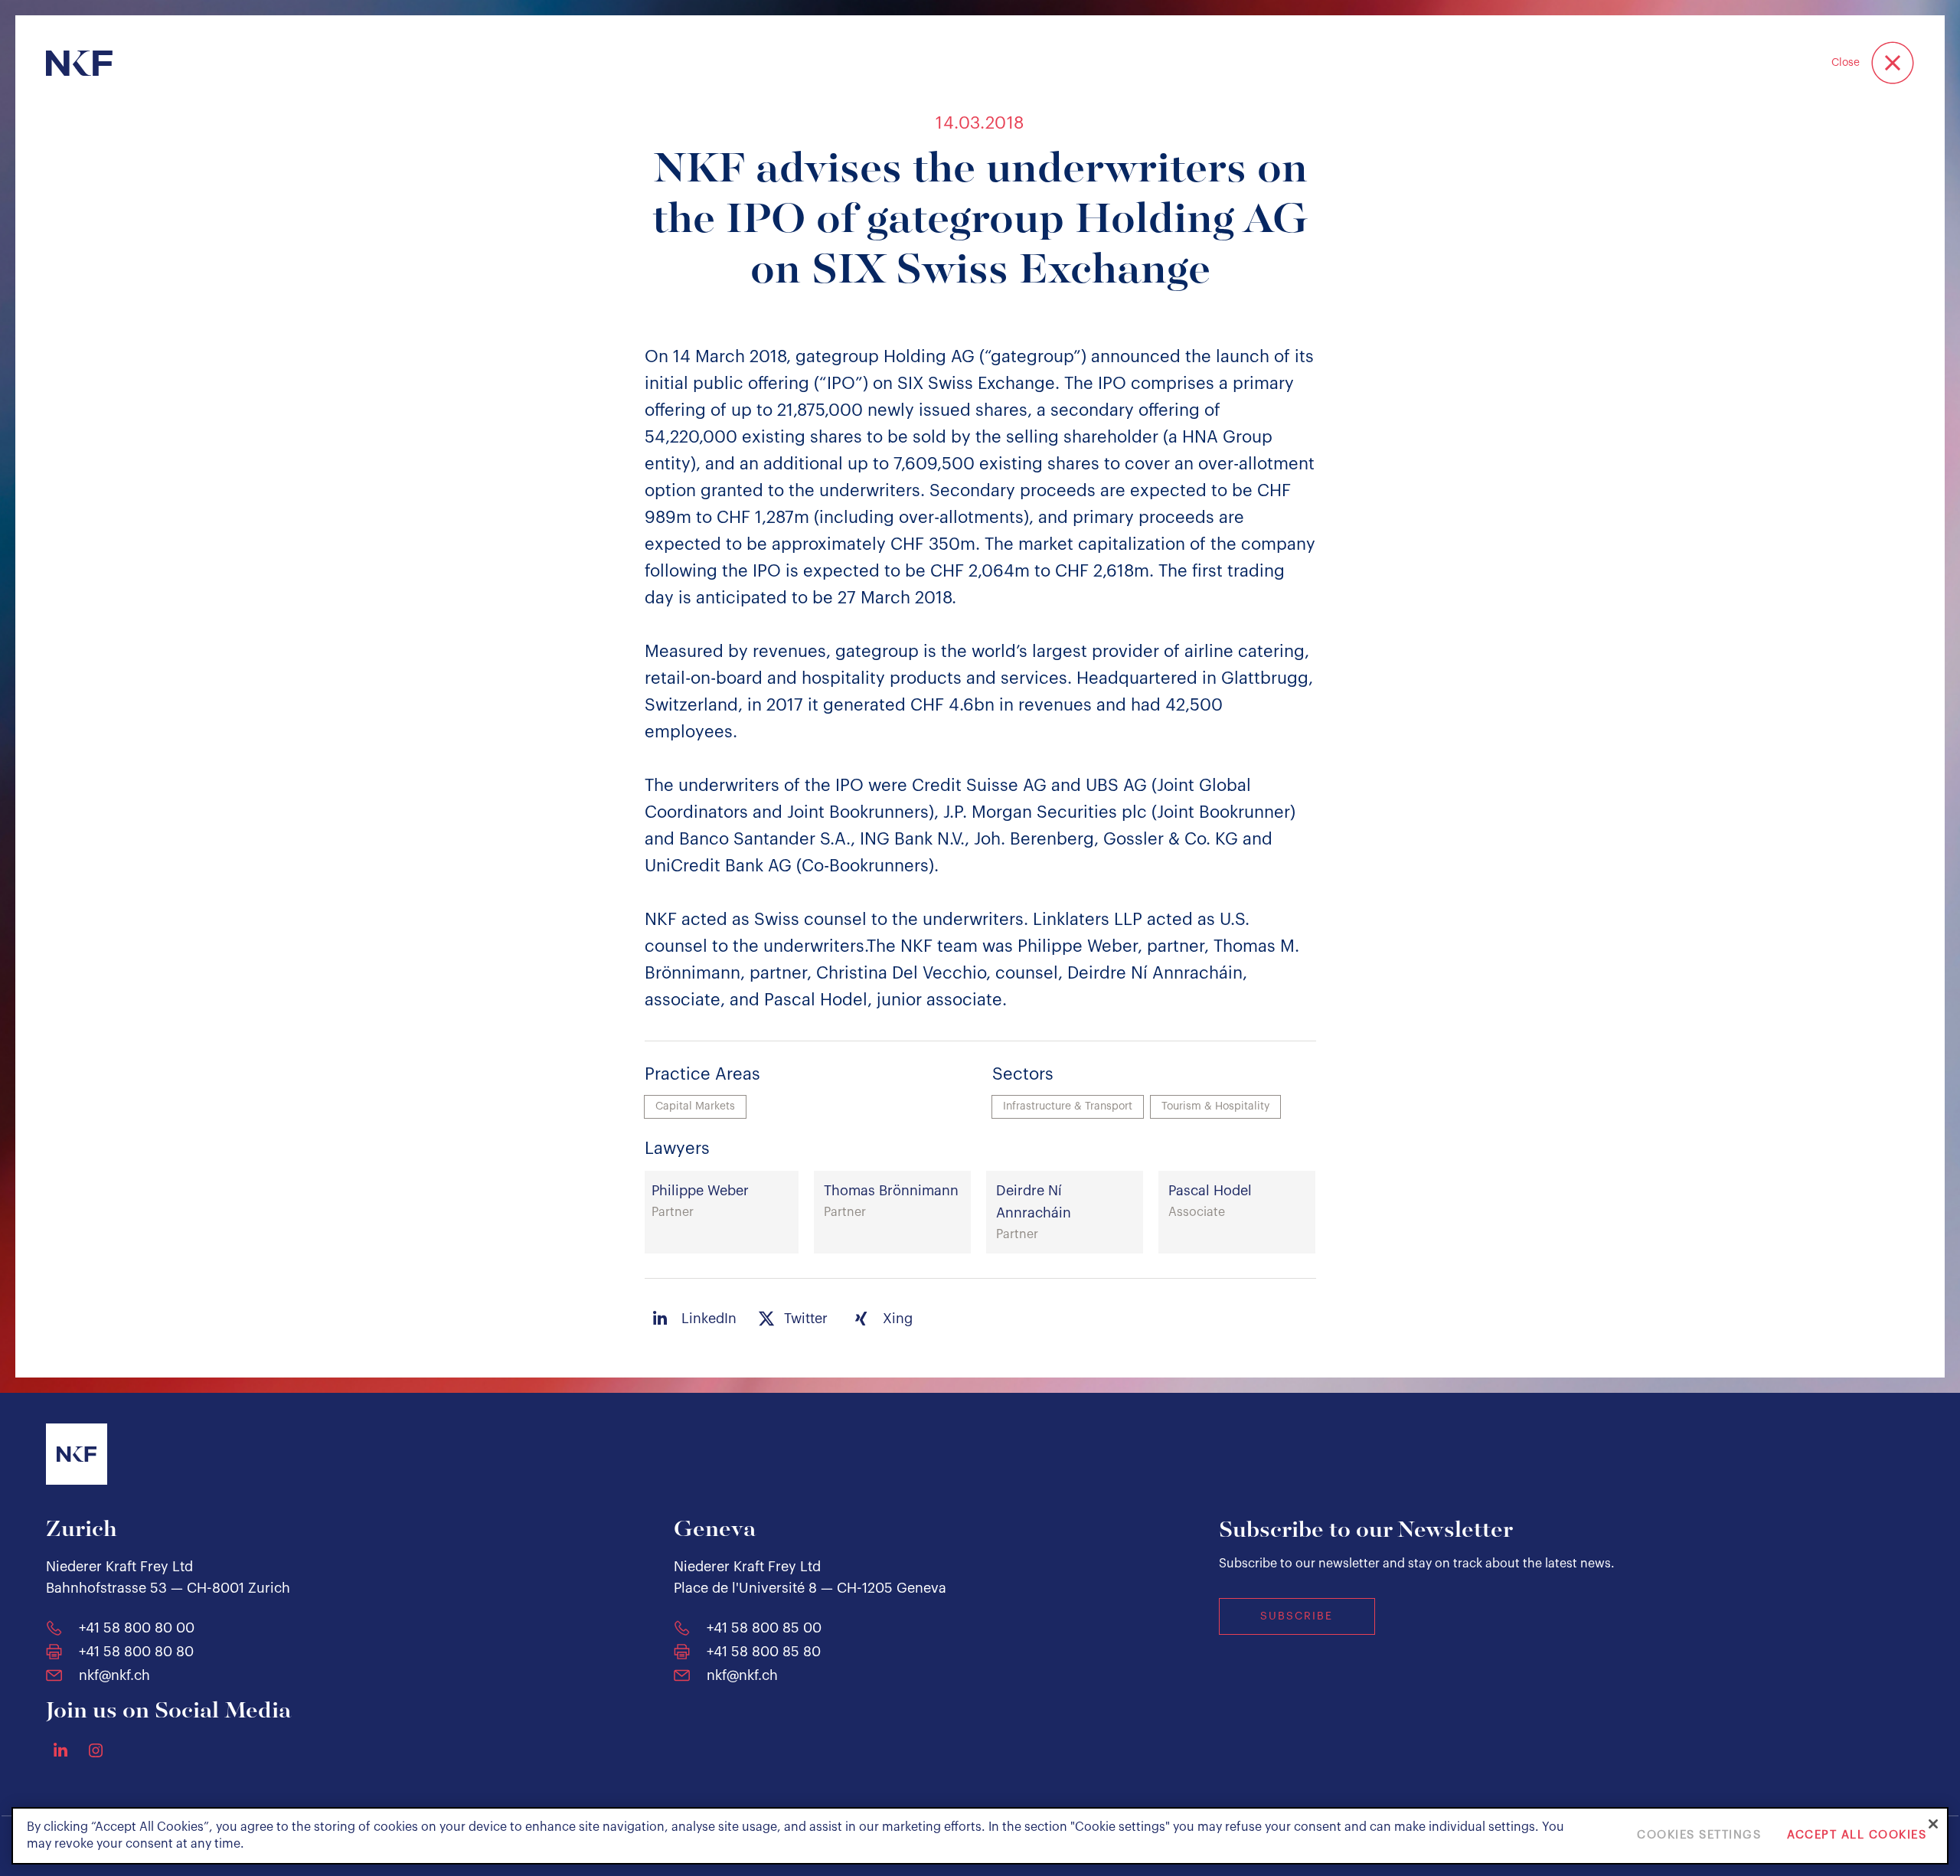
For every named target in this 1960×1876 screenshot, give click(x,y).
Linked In (60, 1750)
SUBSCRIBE (1297, 1616)
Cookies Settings (1699, 1836)
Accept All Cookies (1857, 1836)
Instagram (96, 1750)
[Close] (1933, 1824)
